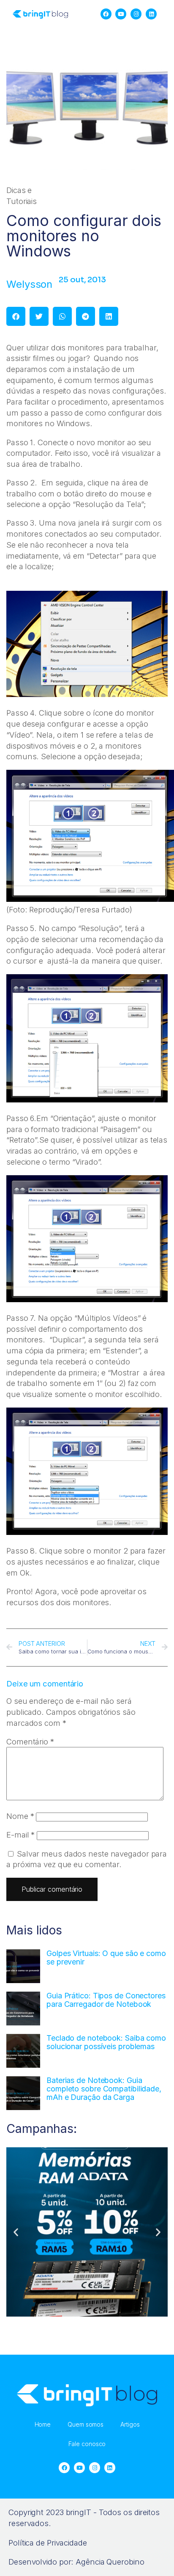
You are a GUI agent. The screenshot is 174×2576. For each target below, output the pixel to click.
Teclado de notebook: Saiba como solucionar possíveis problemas (106, 2042)
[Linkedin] (151, 14)
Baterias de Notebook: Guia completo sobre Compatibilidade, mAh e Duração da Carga (104, 2089)
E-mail (20, 1835)
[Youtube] (121, 14)
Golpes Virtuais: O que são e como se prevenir (106, 1957)
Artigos (130, 2424)
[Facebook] (106, 14)
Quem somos (86, 2424)
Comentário (30, 1741)
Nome (20, 1816)
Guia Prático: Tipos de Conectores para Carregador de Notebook (106, 2000)
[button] (16, 316)
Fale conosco (87, 2444)
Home (43, 2424)
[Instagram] (136, 14)
